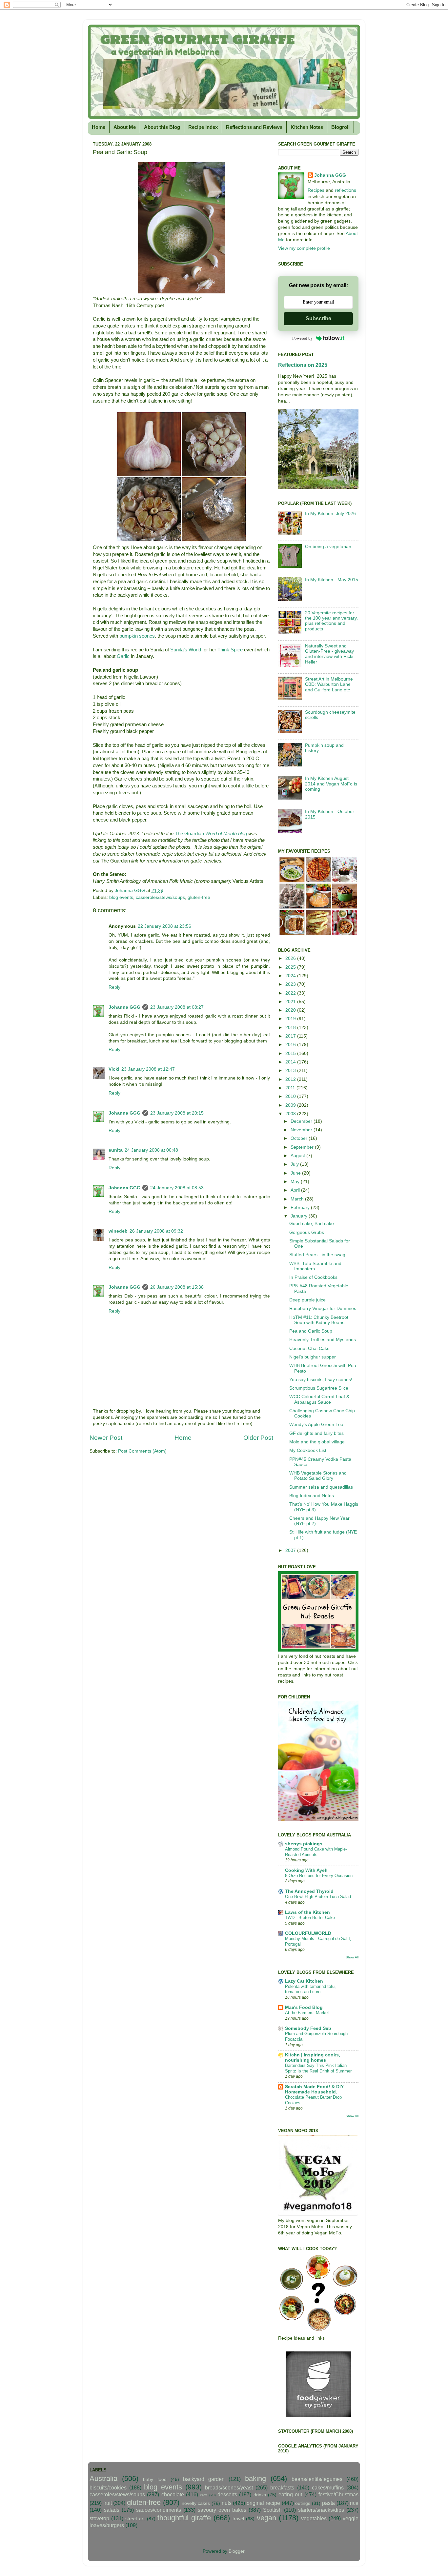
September (303, 1147)
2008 (291, 1114)
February (301, 1208)
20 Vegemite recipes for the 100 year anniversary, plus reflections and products (331, 621)
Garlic (123, 656)
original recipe (263, 2503)
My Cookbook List (308, 1450)
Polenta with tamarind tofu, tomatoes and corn (310, 1989)
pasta (328, 2503)
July (295, 1164)
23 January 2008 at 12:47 (148, 1069)
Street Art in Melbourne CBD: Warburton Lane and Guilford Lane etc (329, 684)
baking (255, 2478)
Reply (114, 987)
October (300, 1138)
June (296, 1173)
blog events (121, 897)
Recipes (316, 190)
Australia (103, 2478)
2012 (291, 1079)
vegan (266, 2518)
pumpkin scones (137, 636)
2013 (291, 1070)
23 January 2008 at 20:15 (177, 1113)
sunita (116, 1150)
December (302, 1121)
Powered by (303, 338)
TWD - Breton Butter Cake (310, 1918)
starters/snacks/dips (321, 2510)
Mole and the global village (317, 1442)
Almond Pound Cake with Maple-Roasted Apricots (316, 1852)
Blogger (236, 2551)
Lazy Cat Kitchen (304, 1981)
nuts (227, 2503)
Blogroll (340, 127)
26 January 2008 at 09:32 (156, 1231)
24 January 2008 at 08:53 (177, 1188)
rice (354, 2503)
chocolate (173, 2494)
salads (112, 2510)
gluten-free (199, 897)
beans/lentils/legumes (317, 2479)
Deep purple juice (307, 1300)
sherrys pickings (304, 1844)
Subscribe (318, 318)
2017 (291, 1036)
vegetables (314, 2518)
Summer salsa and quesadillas (321, 1487)
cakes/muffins (328, 2487)
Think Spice (230, 650)
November (302, 1130)
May (296, 1182)
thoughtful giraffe (184, 2518)
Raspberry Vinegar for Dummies (323, 1308)
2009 (291, 1105)
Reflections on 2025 (303, 365)
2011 (291, 1088)
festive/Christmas (338, 2494)
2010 (291, 1096)
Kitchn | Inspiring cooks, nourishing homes (313, 2058)
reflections (346, 190)
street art (135, 2519)
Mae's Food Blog (304, 2007)
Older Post (258, 1438)
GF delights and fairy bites (316, 1433)
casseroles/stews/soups (160, 897)
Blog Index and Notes (312, 1496)
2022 (291, 993)
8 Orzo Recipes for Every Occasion (319, 1876)
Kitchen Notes (307, 127)
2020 (291, 1010)
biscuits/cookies (108, 2487)
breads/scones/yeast (229, 2487)
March (298, 1199)
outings (303, 2503)
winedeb (118, 1231)
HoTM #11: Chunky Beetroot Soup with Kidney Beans (319, 1320)
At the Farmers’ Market (307, 2013)
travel (238, 2519)
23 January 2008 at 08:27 (177, 1007)
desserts (227, 2494)
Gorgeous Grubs (307, 1232)
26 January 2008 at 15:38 (177, 1287)
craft (204, 2495)
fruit (108, 2503)
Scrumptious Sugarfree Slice (319, 1388)
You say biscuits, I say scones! (321, 1380)
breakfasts (282, 2487)
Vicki (114, 1069)
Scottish (272, 2510)
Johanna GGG (124, 1007)
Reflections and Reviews (254, 127)
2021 (291, 1002)
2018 (291, 1028)
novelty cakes (196, 2503)
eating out (290, 2494)
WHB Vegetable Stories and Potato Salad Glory (318, 1476)
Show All (352, 1957)
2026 (291, 958)
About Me (125, 127)
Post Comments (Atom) (142, 1451)
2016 (291, 1045)
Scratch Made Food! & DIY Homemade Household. (314, 2089)
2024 (291, 976)
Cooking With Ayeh (306, 1870)
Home (99, 127)
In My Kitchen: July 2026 (330, 514)
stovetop (99, 2518)
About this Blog (162, 127)
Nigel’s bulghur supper (313, 1357)
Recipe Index (203, 127)
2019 (291, 1019)
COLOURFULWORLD (308, 1933)
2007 (291, 1550)
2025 (291, 967)
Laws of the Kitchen (307, 1912)
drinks (260, 2495)
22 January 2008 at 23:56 (164, 926)
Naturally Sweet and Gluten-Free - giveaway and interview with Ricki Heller (329, 654)
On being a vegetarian (328, 547)
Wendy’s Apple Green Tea (316, 1425)
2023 (291, 984)
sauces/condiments (159, 2510)
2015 (291, 1053)
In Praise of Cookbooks (313, 1277)
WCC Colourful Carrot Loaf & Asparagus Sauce (319, 1399)
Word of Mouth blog (225, 834)
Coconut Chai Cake (309, 1348)
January (300, 1216)
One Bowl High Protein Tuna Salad (318, 1897)
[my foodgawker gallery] (318, 2416)
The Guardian (189, 834)
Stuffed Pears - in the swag (317, 1255)
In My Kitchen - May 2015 (332, 580)
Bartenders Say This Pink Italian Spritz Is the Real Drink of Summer (318, 2068)
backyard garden (204, 2479)
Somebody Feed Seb (308, 2028)
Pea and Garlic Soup (311, 1331)
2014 (291, 1062)
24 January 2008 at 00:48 (151, 1150)
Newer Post (106, 1438)
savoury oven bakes (222, 2510)
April (296, 1190)
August (298, 1156)
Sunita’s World (186, 650)
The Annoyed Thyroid (309, 1891)
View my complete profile (304, 248)
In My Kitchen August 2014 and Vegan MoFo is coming (331, 784)
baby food (155, 2479)
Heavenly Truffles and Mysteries (323, 1340)
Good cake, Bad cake (312, 1224)
